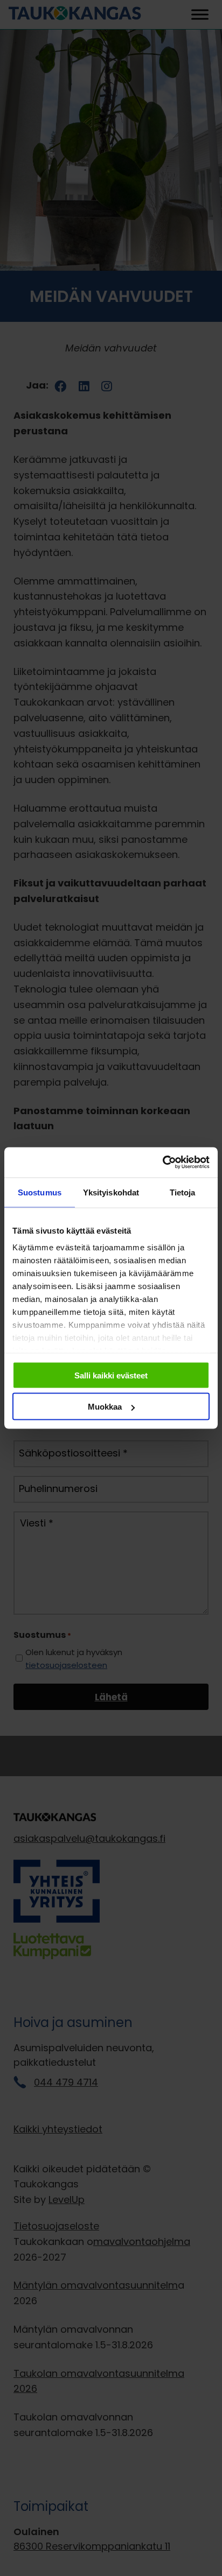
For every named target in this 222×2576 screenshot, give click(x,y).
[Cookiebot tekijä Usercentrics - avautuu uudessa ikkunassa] (162, 1163)
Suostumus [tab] (40, 1192)
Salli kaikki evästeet (111, 1375)
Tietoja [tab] (183, 1192)
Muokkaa (105, 1407)
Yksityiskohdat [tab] (111, 1192)
